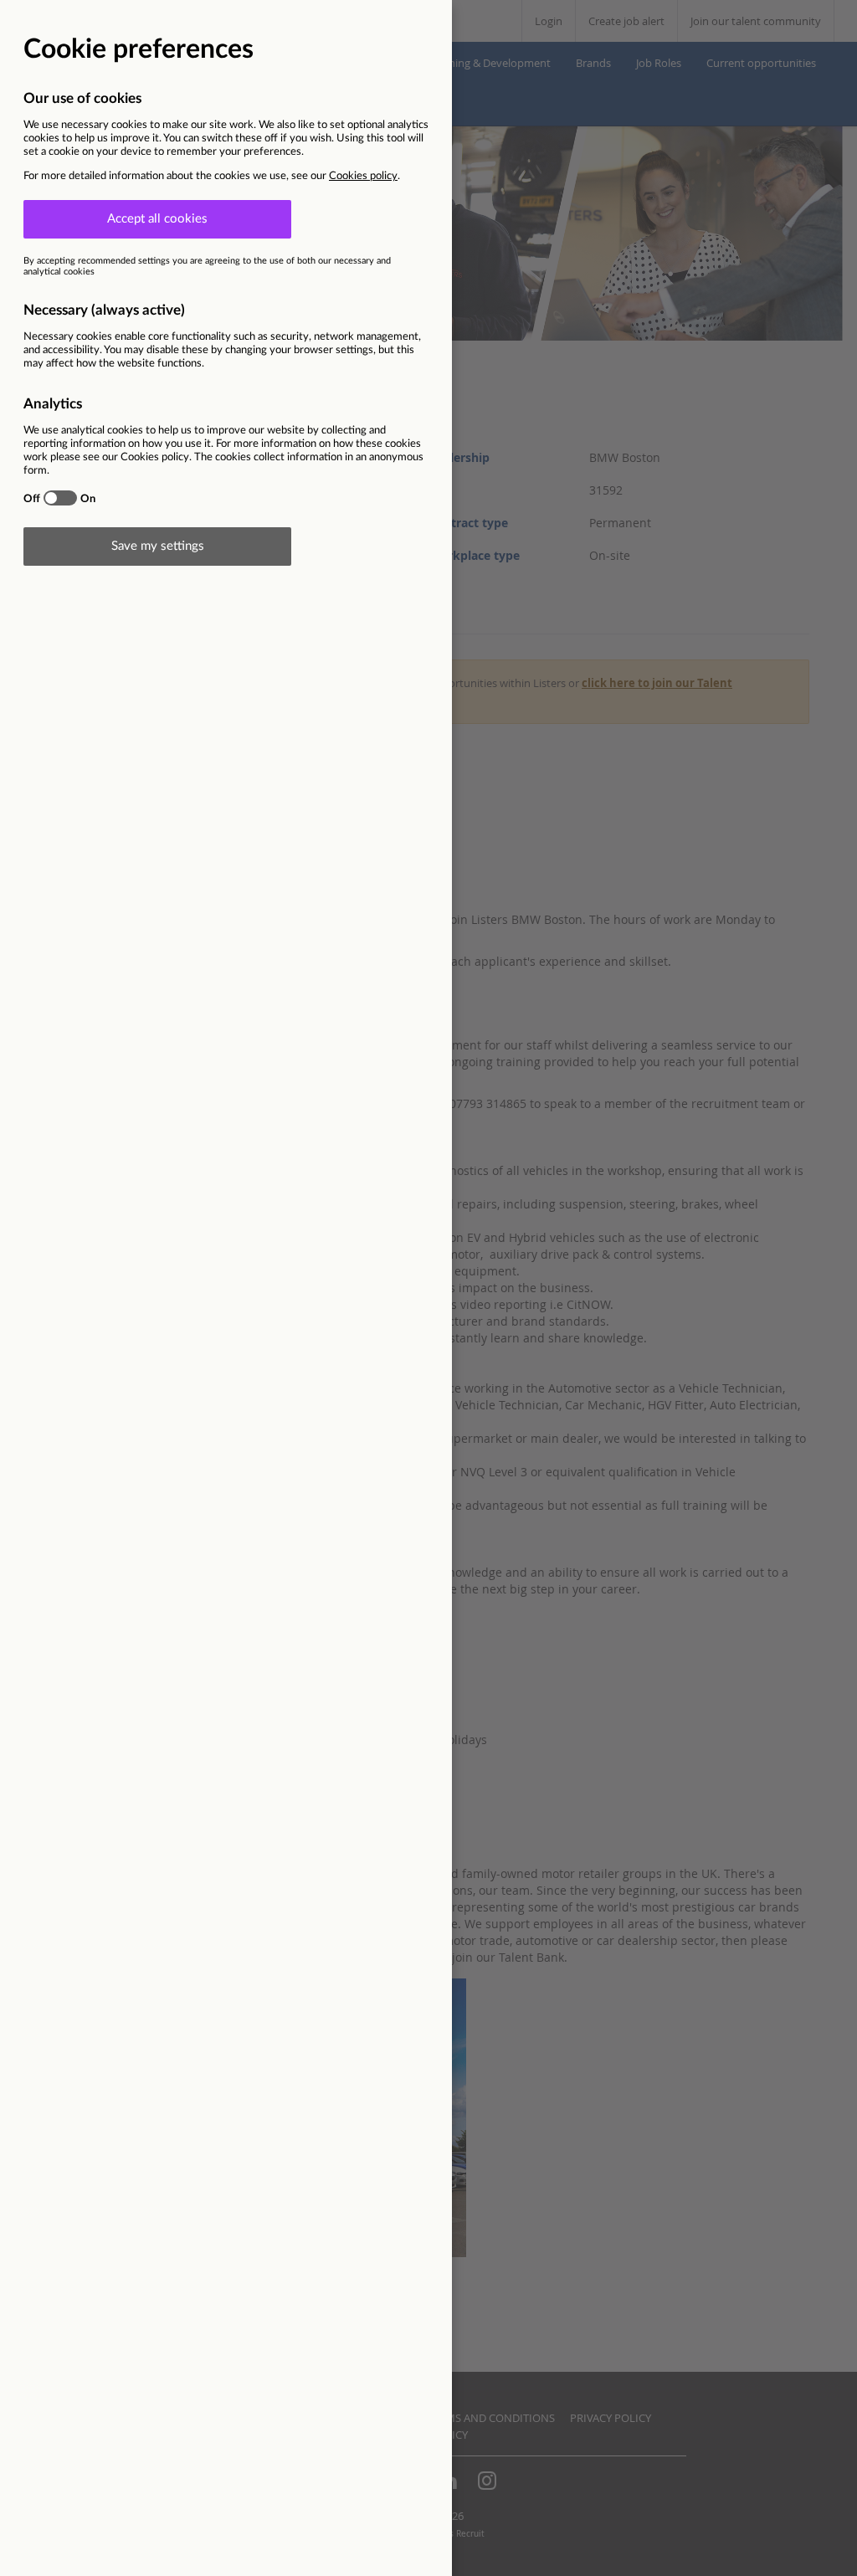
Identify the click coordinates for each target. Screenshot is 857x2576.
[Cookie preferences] (428, 1288)
